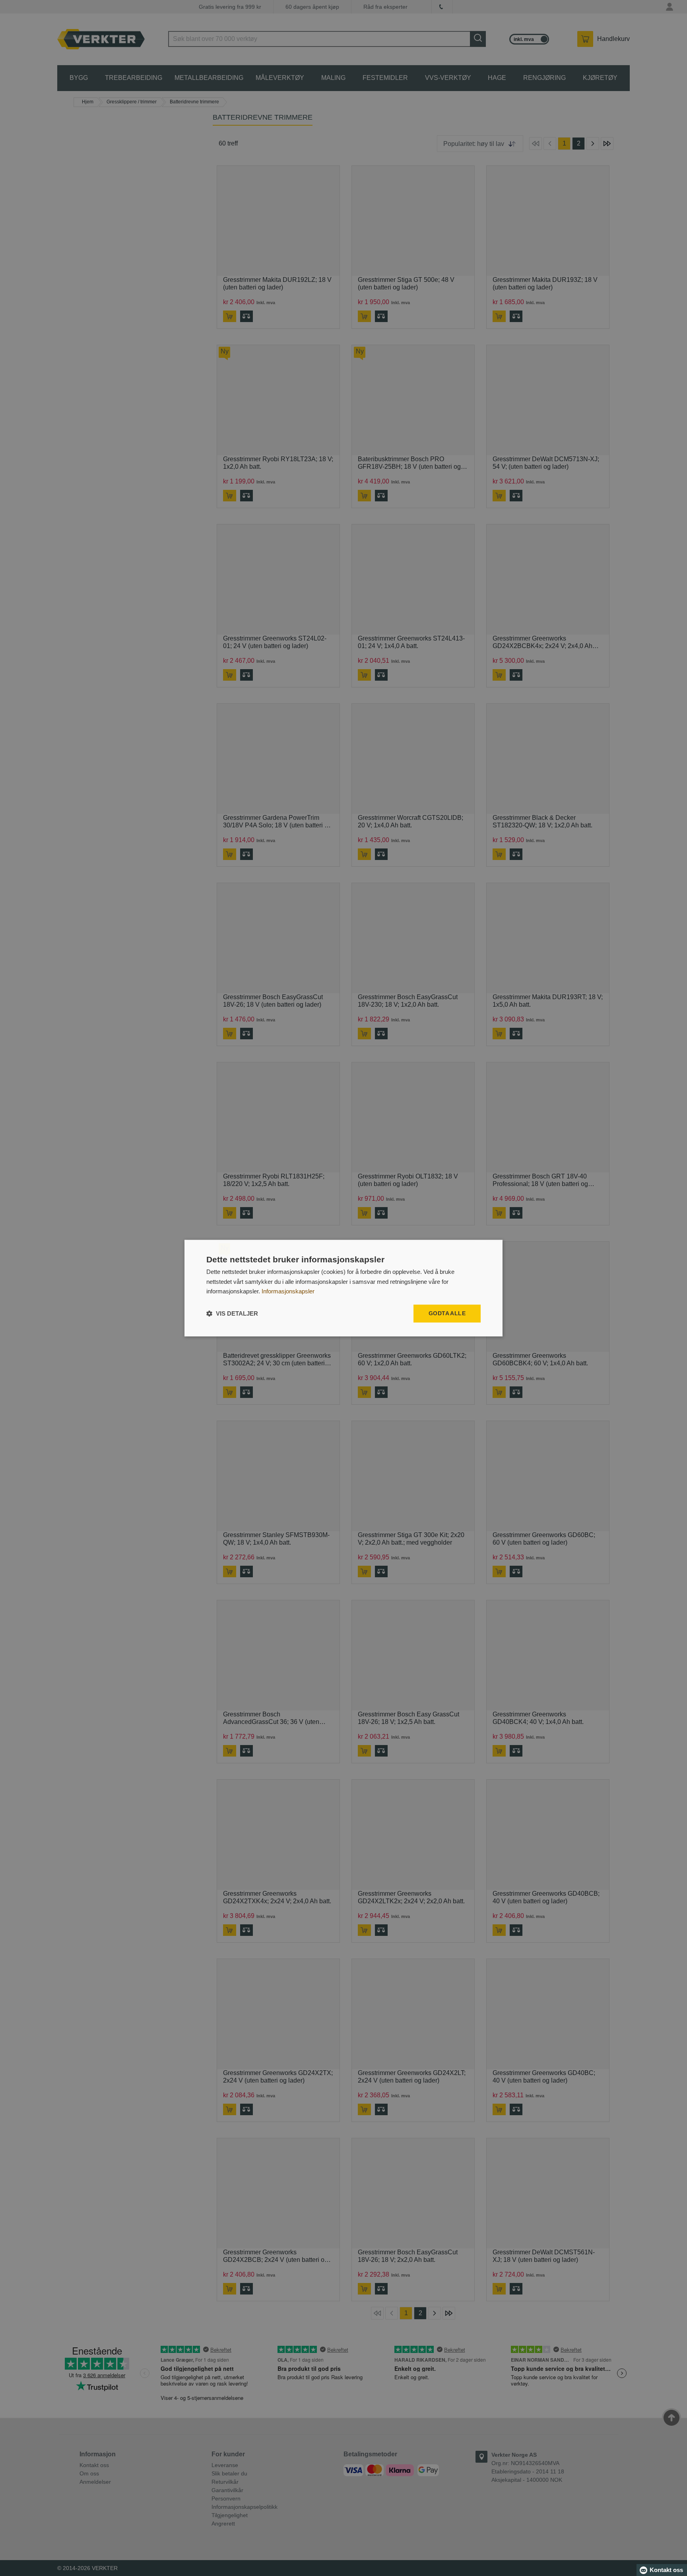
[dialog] (343, 1288)
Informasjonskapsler (288, 1292)
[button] (232, 1313)
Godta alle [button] (447, 1313)
